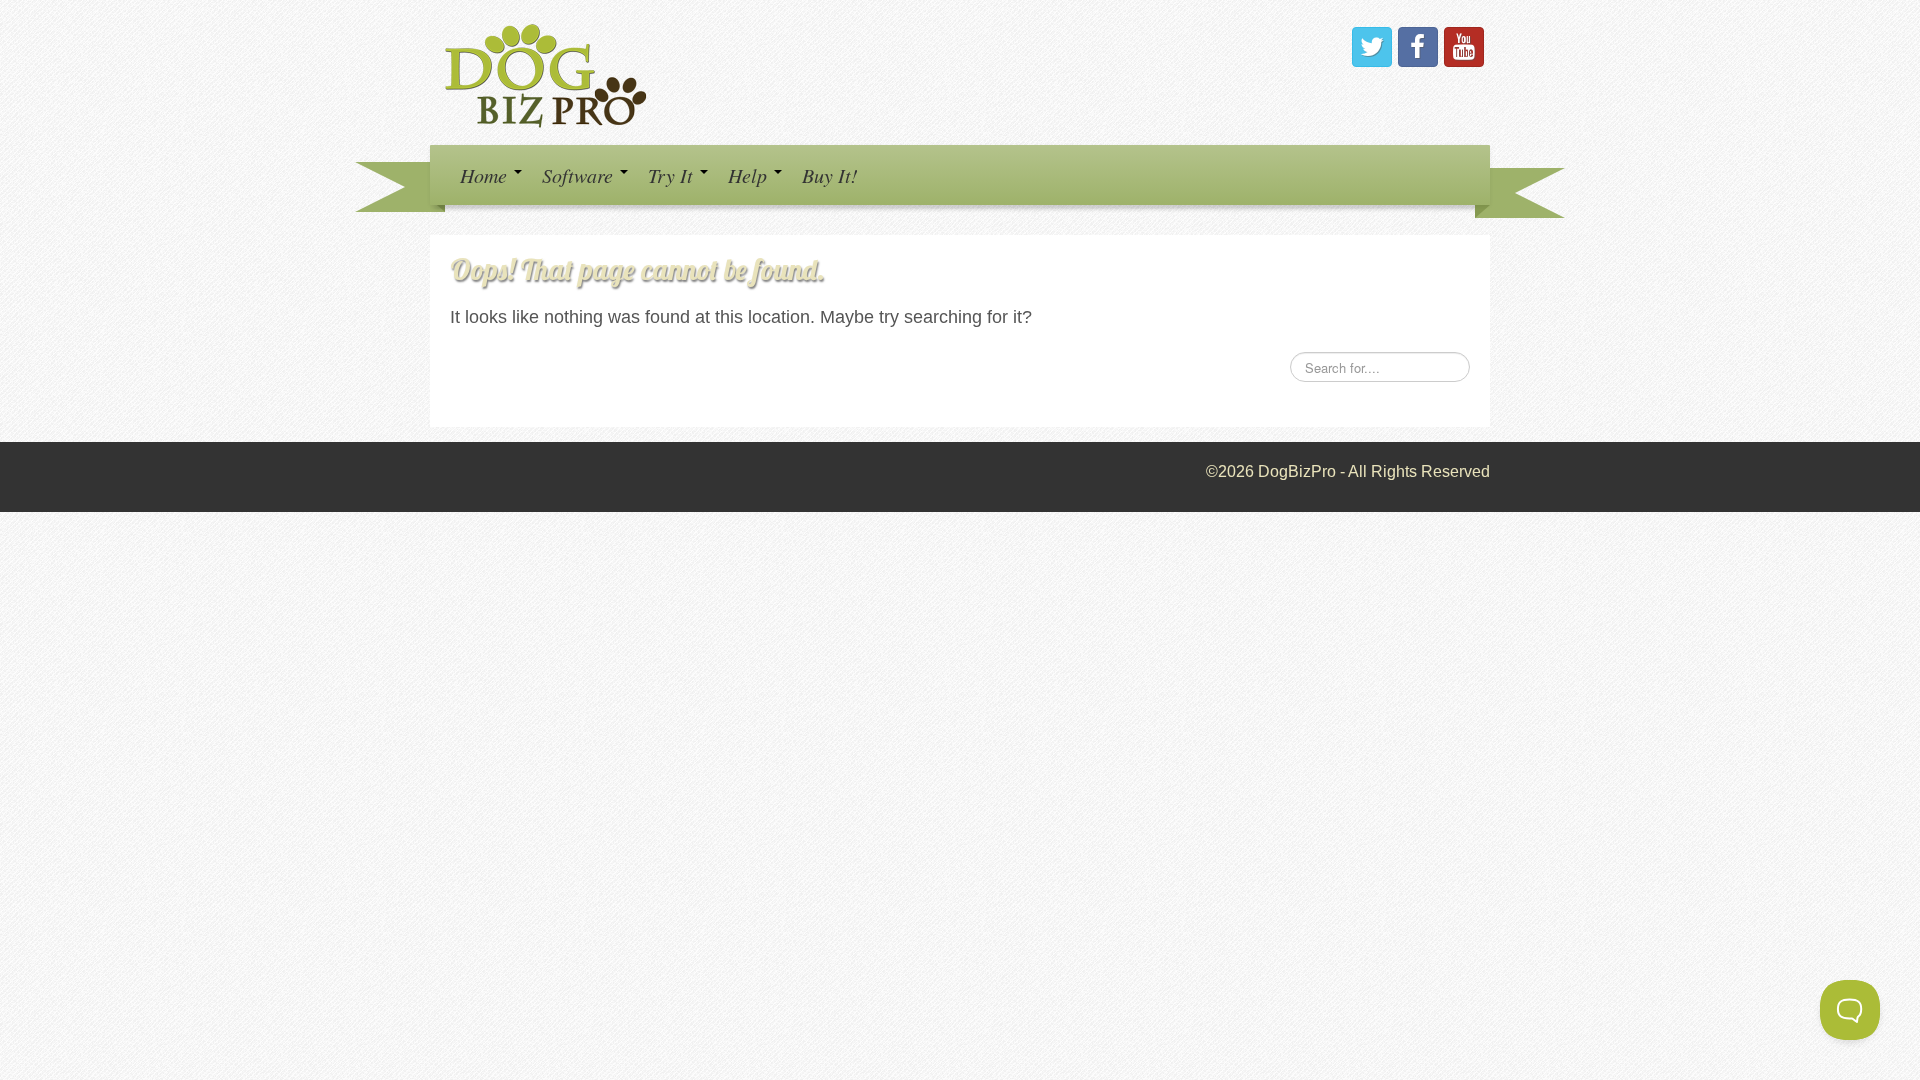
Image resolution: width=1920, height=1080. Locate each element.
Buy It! (830, 175)
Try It (673, 175)
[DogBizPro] (549, 71)
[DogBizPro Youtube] (1464, 47)
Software (580, 175)
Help (750, 175)
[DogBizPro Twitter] (1372, 47)
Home (486, 175)
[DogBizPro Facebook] (1418, 47)
